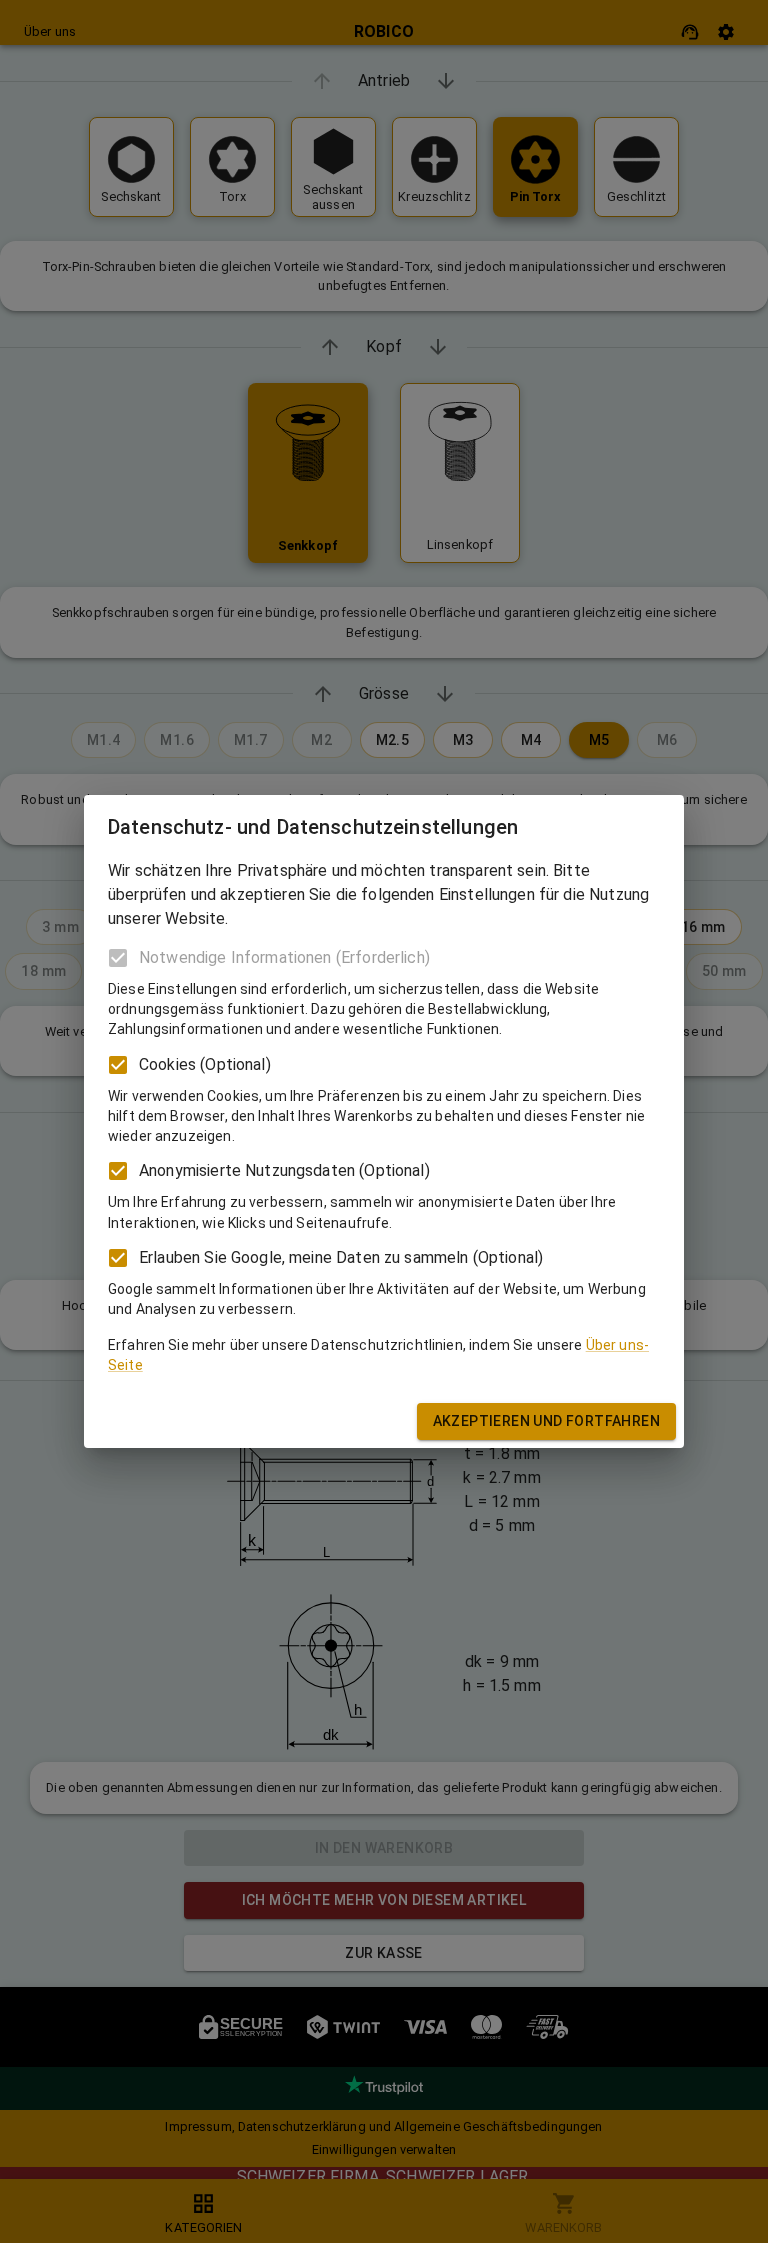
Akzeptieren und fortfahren (546, 1421)
